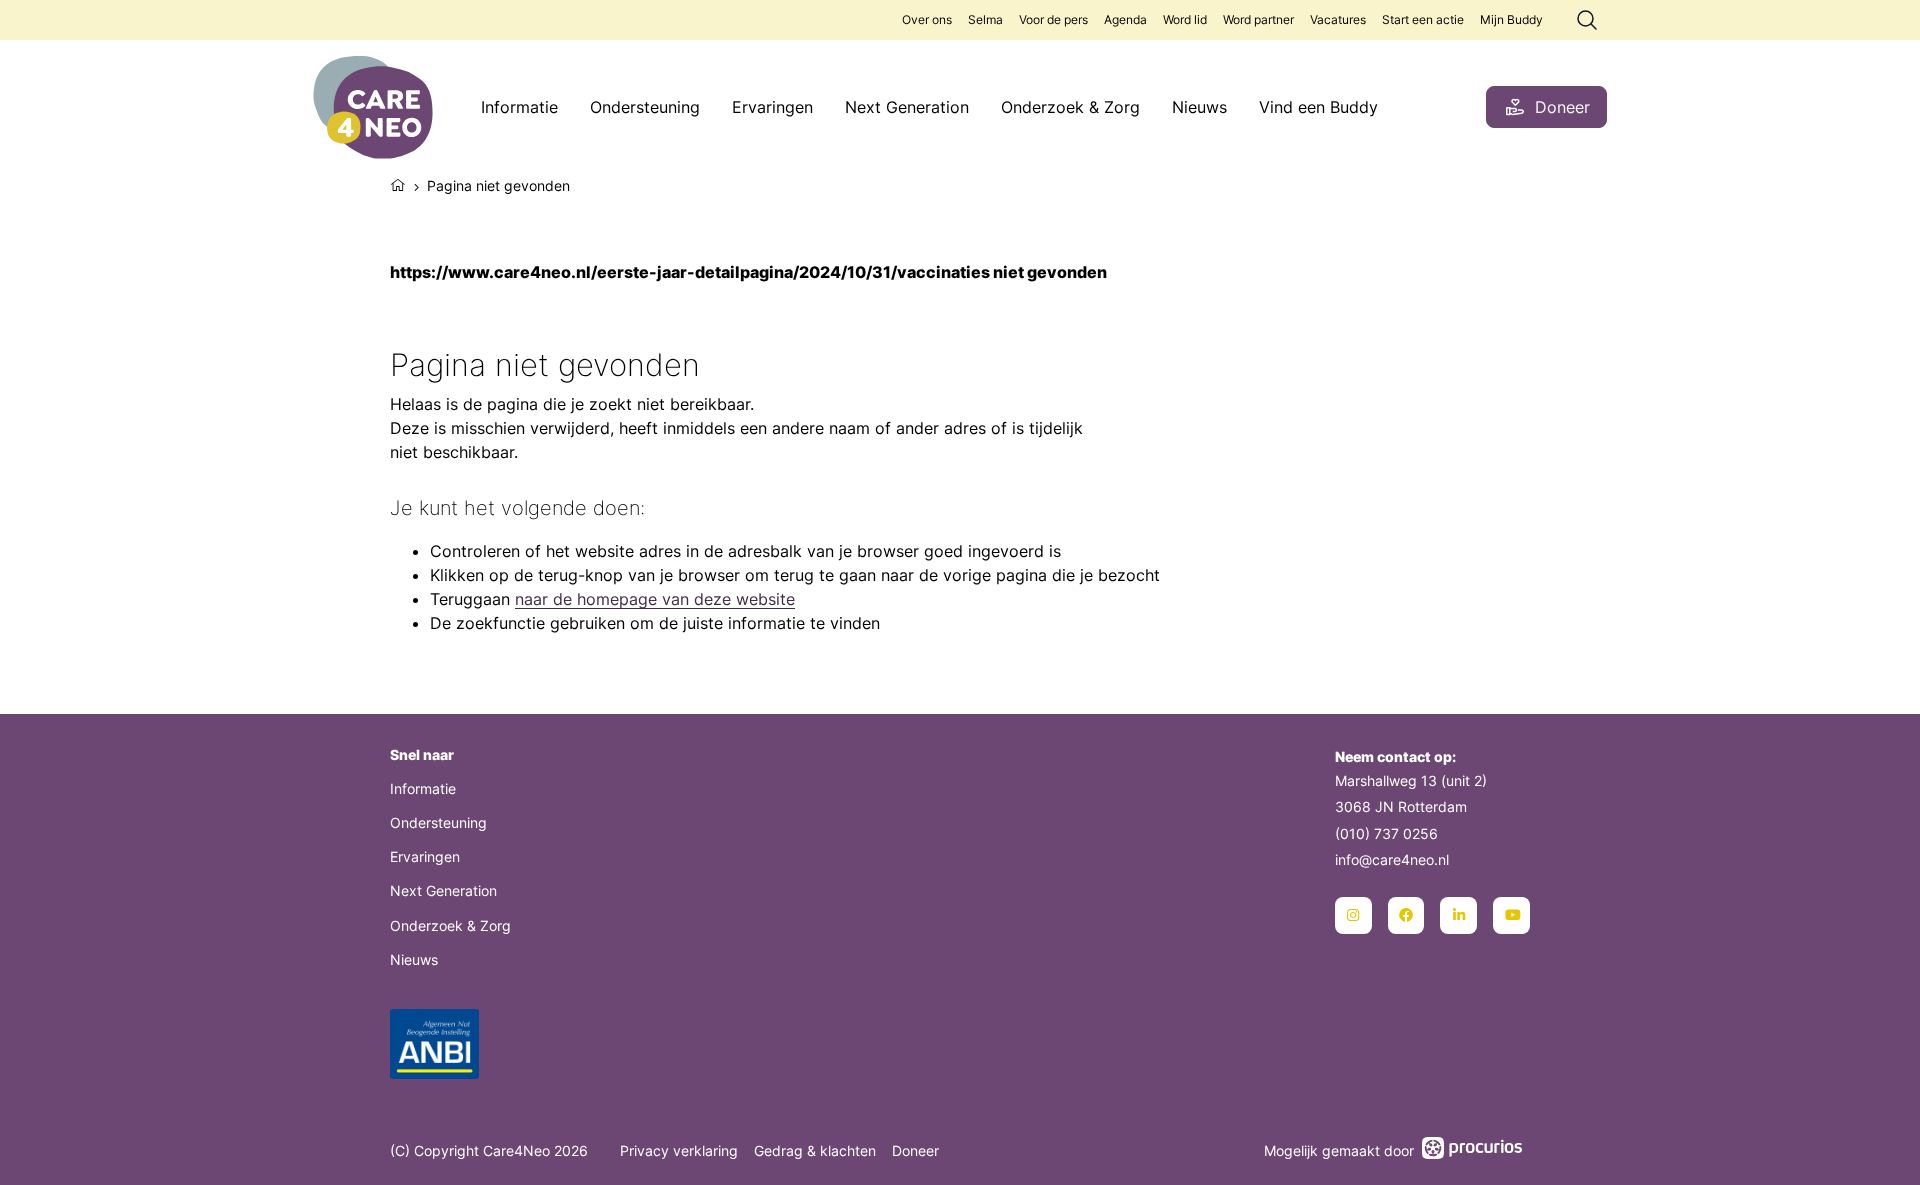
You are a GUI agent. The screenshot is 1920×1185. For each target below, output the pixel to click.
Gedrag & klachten (815, 1150)
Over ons (927, 19)
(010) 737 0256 (1386, 833)
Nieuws (1199, 107)
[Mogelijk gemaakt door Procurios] (1472, 1150)
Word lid (1185, 19)
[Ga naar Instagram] (1353, 915)
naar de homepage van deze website (655, 599)
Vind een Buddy (1318, 107)
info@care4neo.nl (1392, 859)
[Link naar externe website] (434, 1046)
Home (398, 183)
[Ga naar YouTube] (1511, 915)
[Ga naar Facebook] (1406, 915)
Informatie (519, 107)
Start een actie (1423, 19)
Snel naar (422, 754)
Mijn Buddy (1511, 19)
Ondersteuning (645, 107)
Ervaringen (772, 107)
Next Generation (907, 107)
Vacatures (1338, 19)
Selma (985, 19)
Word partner (1258, 19)
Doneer (915, 1150)
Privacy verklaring (679, 1150)
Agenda (1125, 19)
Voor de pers (1053, 19)
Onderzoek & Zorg (1070, 107)
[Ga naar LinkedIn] (1458, 915)
